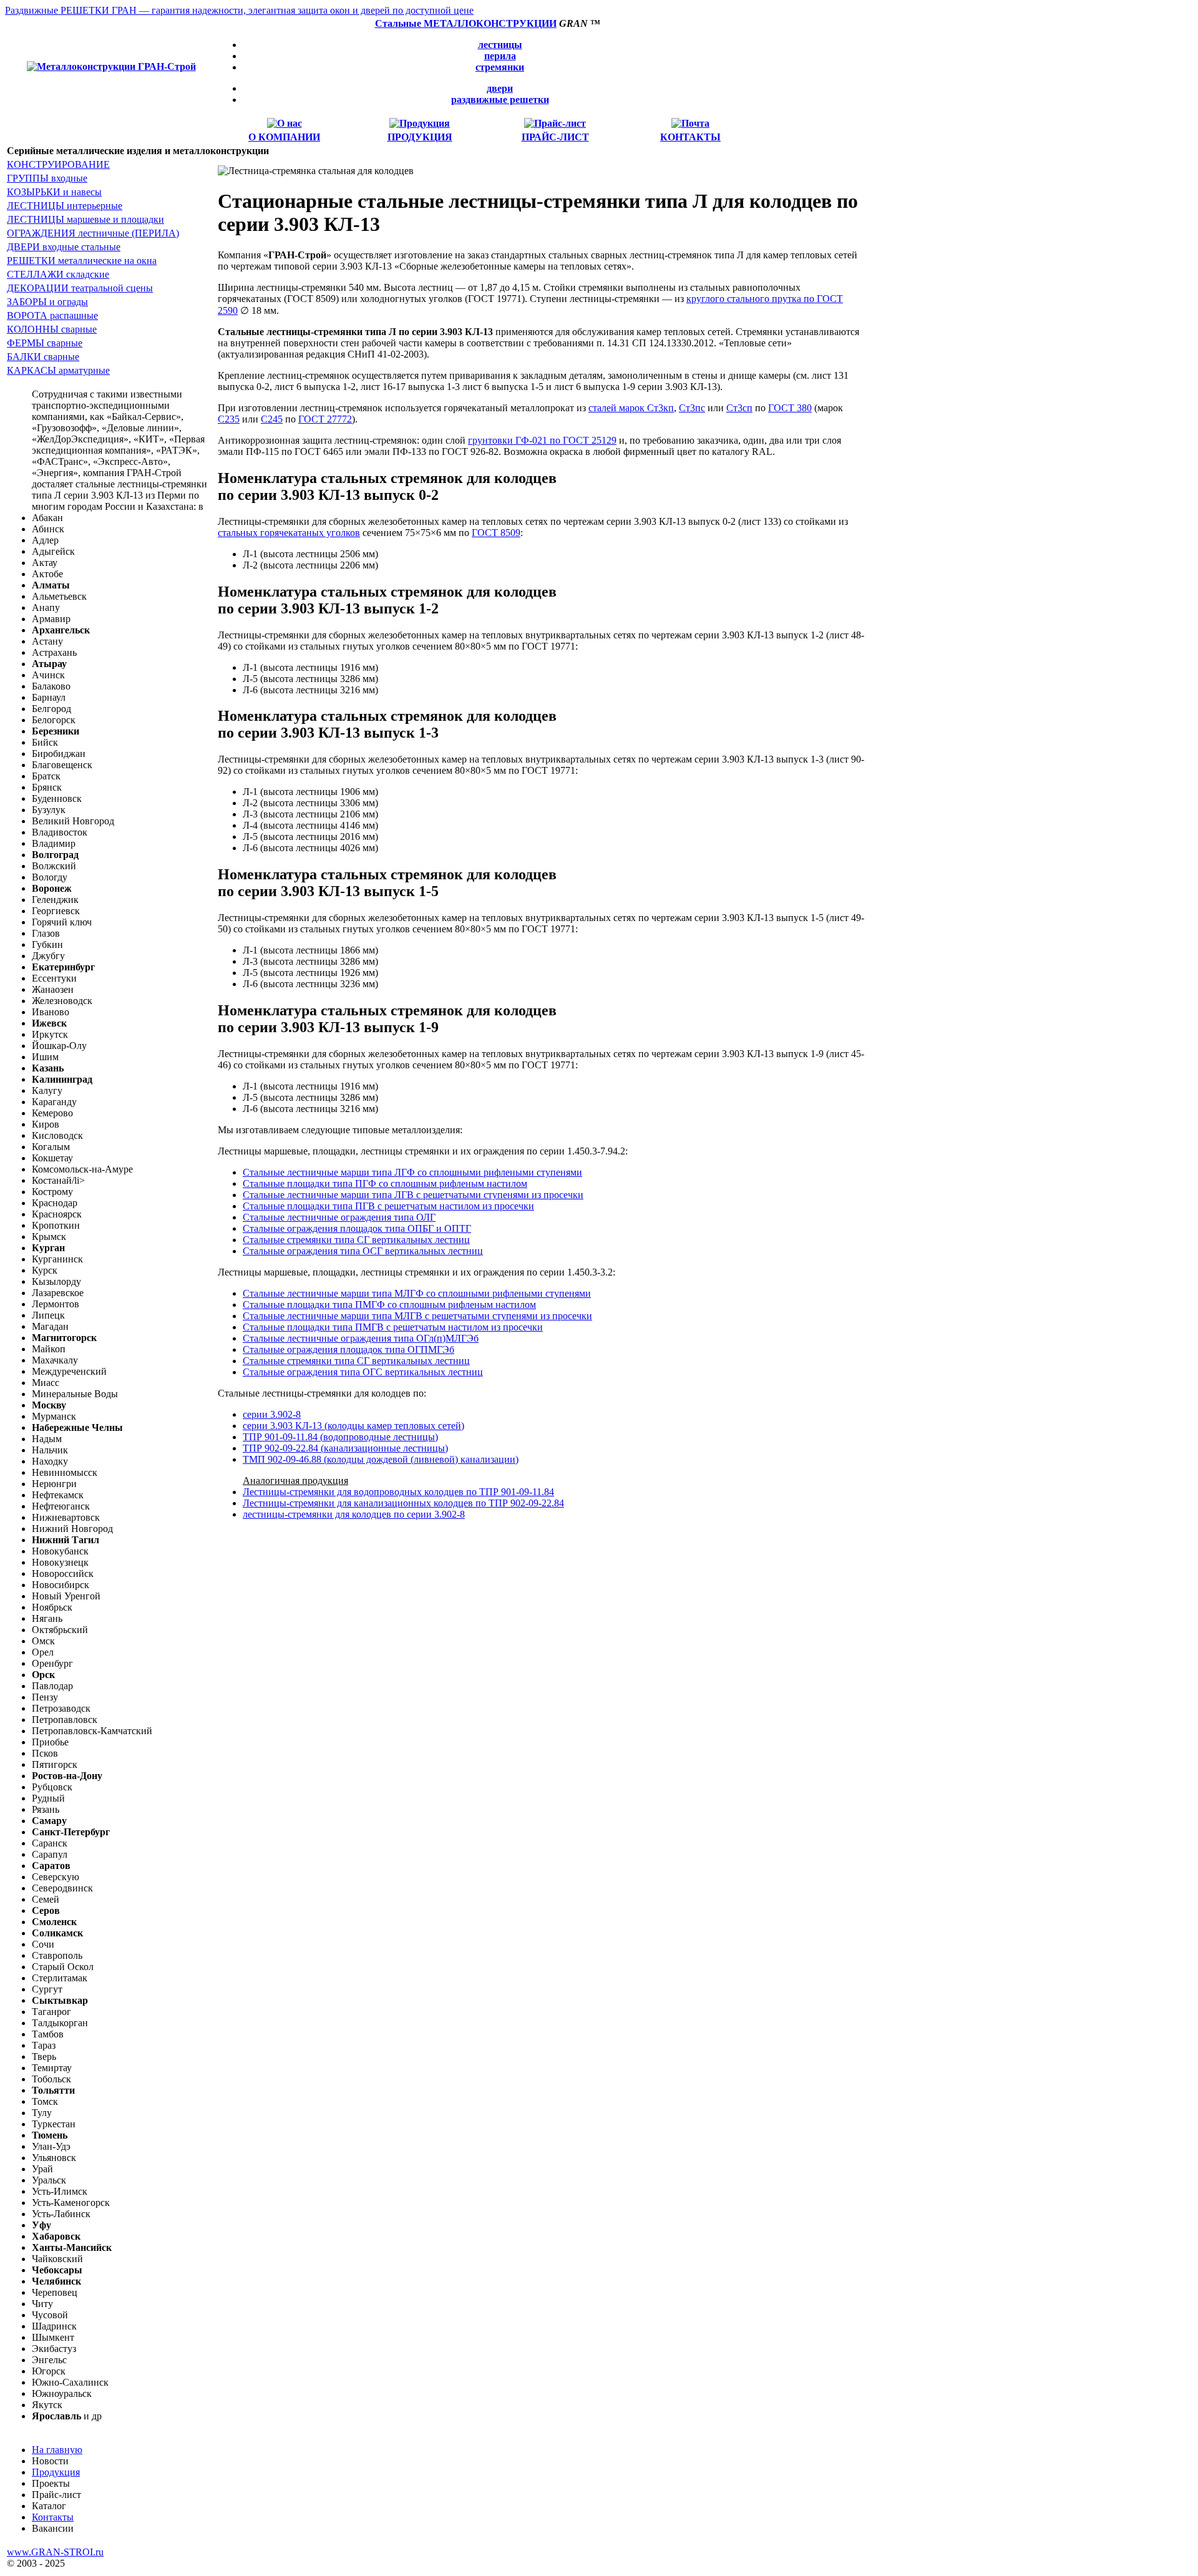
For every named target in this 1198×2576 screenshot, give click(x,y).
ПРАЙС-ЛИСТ (555, 137)
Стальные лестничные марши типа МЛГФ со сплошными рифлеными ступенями (417, 1293)
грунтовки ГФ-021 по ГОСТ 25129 (542, 440)
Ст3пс (692, 408)
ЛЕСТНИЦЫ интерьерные (65, 206)
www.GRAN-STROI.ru (55, 2552)
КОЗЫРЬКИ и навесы (54, 192)
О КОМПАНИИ (284, 137)
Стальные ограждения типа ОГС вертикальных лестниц (363, 1372)
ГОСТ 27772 (325, 419)
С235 (229, 419)
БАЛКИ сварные (43, 357)
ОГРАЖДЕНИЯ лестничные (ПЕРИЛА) (93, 233)
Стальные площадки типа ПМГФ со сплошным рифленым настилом (389, 1305)
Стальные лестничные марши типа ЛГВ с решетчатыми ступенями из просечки (413, 1195)
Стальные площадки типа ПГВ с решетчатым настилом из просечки (388, 1206)
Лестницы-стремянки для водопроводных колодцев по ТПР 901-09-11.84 (398, 1492)
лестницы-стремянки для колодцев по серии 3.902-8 (354, 1514)
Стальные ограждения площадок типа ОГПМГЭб (348, 1349)
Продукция (56, 2472)
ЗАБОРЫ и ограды (47, 302)
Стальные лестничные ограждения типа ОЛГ (339, 1217)
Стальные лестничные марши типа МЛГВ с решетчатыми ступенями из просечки (417, 1316)
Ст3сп (739, 408)
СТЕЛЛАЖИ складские (58, 274)
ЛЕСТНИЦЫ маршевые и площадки (85, 219)
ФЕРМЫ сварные (45, 343)
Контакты (53, 2517)
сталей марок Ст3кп (631, 408)
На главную (57, 2450)
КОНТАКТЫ (690, 137)
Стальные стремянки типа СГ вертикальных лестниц (356, 1240)
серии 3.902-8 (272, 1414)
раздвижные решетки (500, 100)
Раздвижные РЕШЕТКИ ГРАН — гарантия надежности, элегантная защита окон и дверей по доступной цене (239, 10)
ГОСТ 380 (790, 408)
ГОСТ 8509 (496, 533)
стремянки (500, 67)
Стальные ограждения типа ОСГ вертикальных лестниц (363, 1251)
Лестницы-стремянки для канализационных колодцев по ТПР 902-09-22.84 (403, 1503)
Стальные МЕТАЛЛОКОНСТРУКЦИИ (466, 23)
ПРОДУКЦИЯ (420, 137)
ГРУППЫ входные (47, 178)
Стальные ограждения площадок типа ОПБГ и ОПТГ (357, 1228)
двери (500, 88)
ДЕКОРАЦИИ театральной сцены (80, 288)
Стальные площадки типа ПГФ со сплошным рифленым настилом (385, 1183)
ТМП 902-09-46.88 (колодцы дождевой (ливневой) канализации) (381, 1459)
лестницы (500, 45)
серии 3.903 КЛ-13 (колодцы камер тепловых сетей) (353, 1426)
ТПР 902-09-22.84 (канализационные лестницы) (345, 1448)
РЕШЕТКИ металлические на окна (82, 261)
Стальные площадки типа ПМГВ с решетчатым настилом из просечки (393, 1327)
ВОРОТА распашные (52, 315)
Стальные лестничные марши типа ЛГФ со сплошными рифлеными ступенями (412, 1172)
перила (500, 56)
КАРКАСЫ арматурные (58, 370)
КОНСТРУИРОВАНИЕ (58, 164)
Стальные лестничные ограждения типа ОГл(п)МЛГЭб (361, 1338)
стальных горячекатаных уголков (289, 533)
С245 (272, 419)
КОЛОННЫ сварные (52, 329)
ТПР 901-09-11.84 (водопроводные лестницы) (340, 1437)
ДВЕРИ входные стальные (64, 247)
